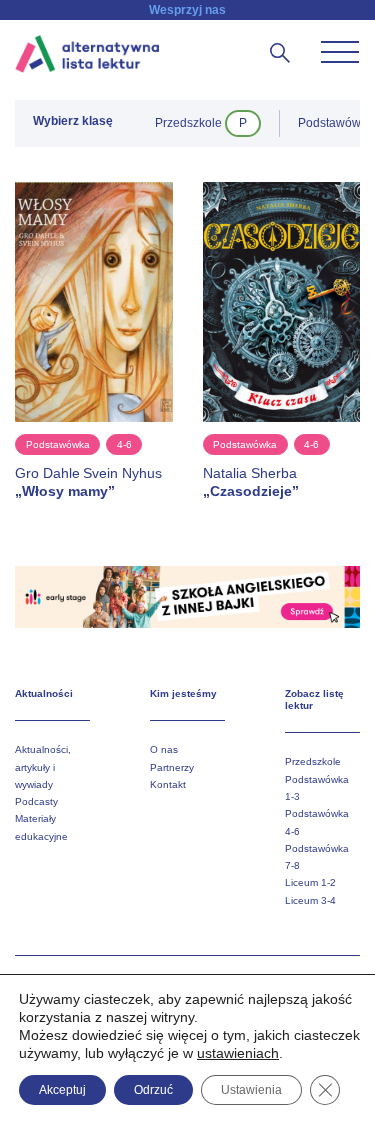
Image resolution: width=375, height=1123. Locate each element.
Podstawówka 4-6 (317, 822)
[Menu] (340, 52)
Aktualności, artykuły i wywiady (43, 767)
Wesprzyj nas (187, 10)
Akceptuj (62, 1090)
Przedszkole (313, 761)
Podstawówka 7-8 (317, 857)
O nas (164, 749)
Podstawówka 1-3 (317, 788)
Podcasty (36, 801)
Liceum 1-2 (310, 882)
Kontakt (168, 784)
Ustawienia (251, 1090)
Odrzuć (153, 1090)
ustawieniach (238, 1053)
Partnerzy (172, 767)
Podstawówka (58, 444)
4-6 (124, 444)
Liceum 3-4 (310, 900)
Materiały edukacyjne (41, 827)
